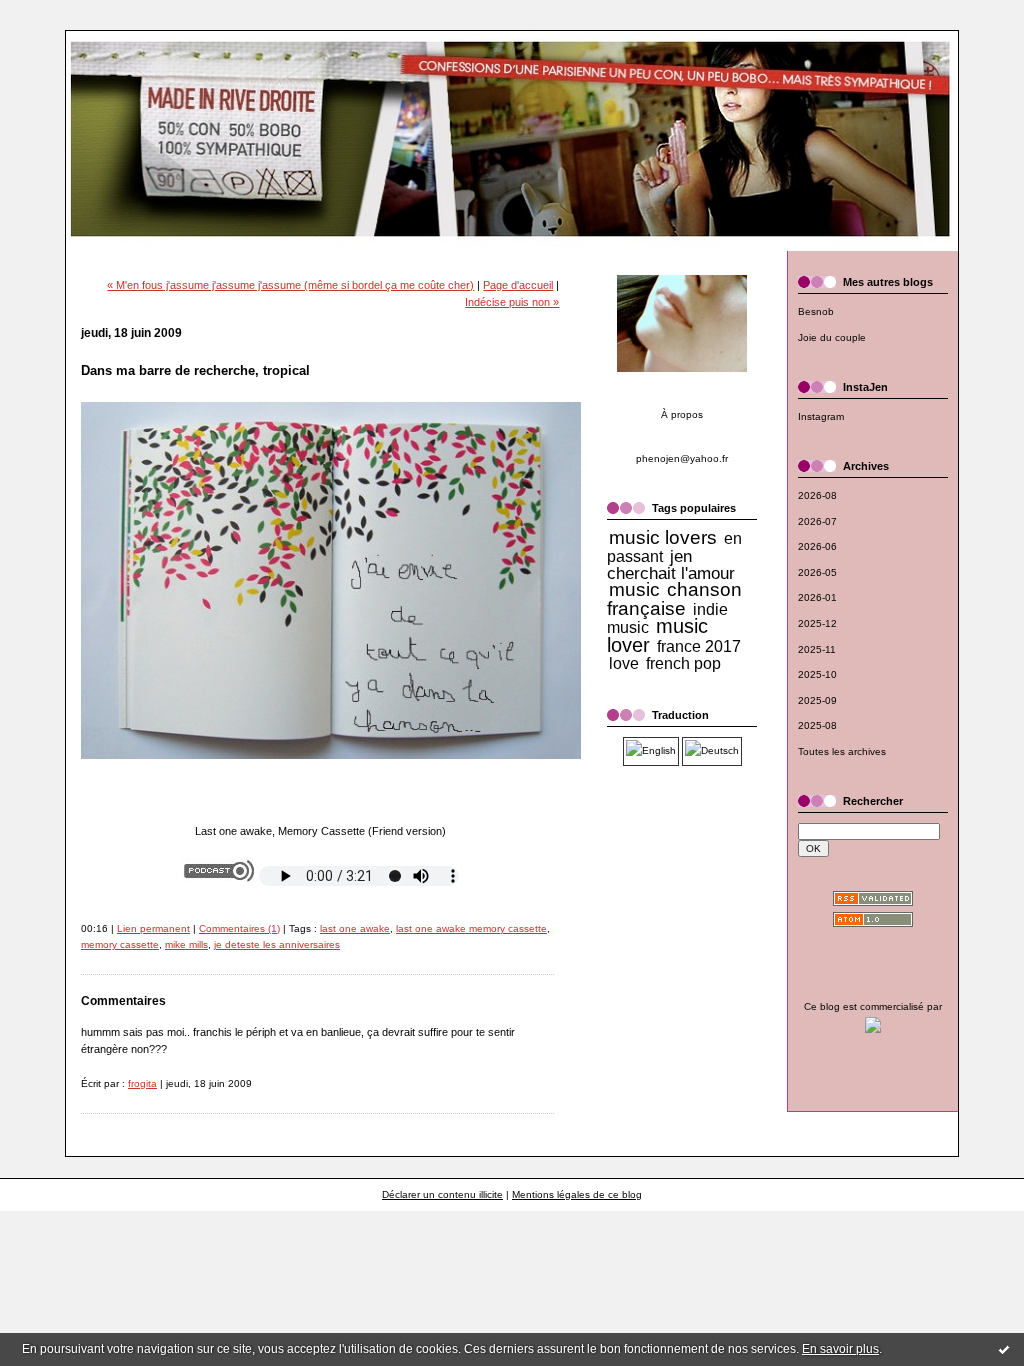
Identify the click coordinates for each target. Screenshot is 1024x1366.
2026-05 (817, 572)
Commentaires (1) (239, 928)
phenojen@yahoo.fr (682, 458)
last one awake (355, 928)
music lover (657, 635)
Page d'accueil (518, 285)
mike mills (186, 944)
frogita (142, 1083)
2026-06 (817, 546)
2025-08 (817, 725)
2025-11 (817, 649)
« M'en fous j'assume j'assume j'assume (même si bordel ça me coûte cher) (290, 285)
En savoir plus (840, 1349)
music (634, 589)
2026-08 (817, 495)
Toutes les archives (842, 751)
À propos (682, 414)
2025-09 (817, 700)
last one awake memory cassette (471, 928)
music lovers (663, 537)
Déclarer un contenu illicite (442, 1194)
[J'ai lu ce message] (1004, 1349)
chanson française (674, 599)
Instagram (821, 416)
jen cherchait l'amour (671, 565)
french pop (683, 663)
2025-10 (817, 674)
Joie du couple (832, 337)
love (624, 663)
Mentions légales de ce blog (577, 1194)
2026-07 (817, 521)
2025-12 (817, 623)
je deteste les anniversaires (277, 944)
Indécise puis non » (512, 302)
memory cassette (120, 944)
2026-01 (817, 597)
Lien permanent (153, 928)
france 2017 (699, 646)
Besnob (816, 311)
